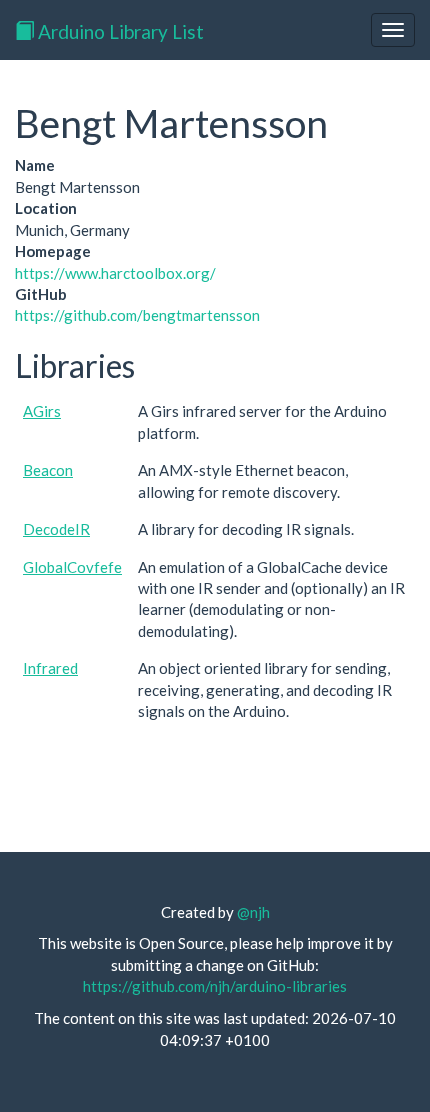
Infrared (50, 668)
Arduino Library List (119, 31)
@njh (253, 912)
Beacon (48, 470)
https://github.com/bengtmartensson (137, 315)
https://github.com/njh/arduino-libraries (215, 986)
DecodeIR (56, 529)
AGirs (42, 411)
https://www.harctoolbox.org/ (115, 273)
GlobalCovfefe (72, 567)
